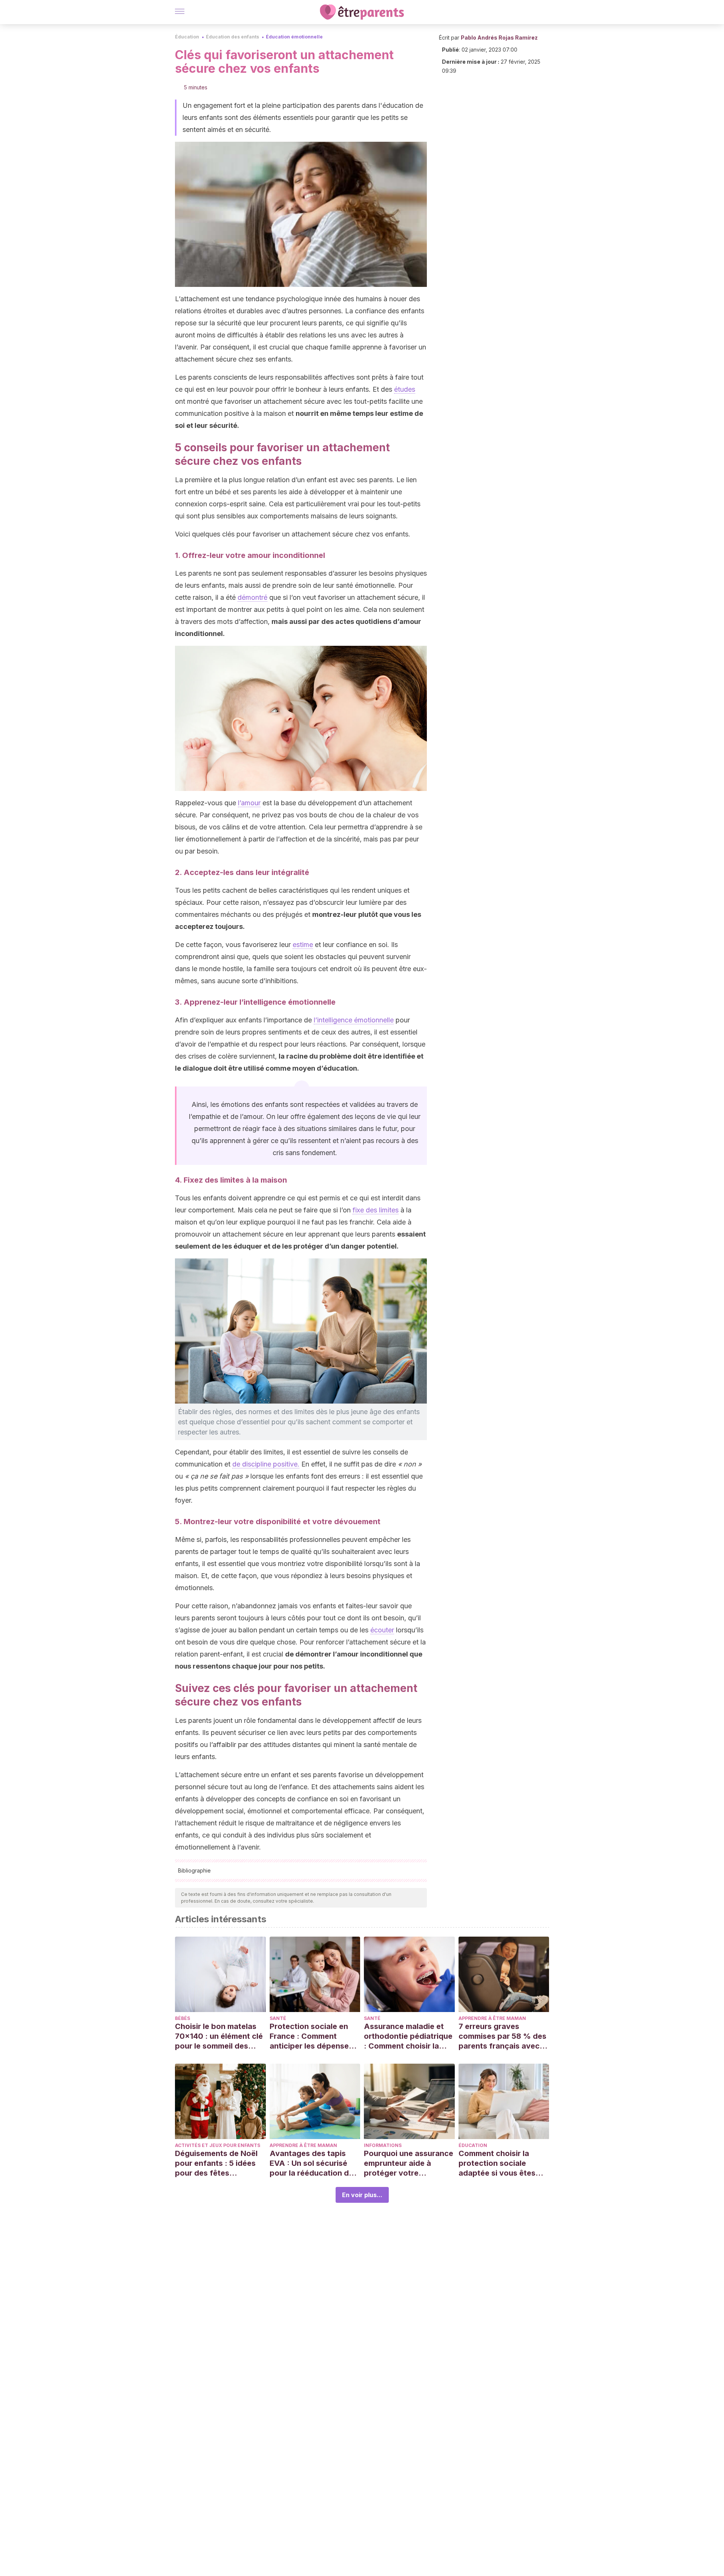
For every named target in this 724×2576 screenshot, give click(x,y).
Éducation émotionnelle (294, 37)
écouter (382, 1630)
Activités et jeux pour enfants (218, 2145)
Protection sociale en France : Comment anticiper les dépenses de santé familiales (311, 2036)
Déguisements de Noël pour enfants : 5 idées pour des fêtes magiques (216, 2163)
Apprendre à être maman (492, 2018)
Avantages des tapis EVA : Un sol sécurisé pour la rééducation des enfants (314, 2163)
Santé (278, 2018)
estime (303, 945)
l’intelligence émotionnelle (354, 1020)
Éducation (187, 37)
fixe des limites (376, 1210)
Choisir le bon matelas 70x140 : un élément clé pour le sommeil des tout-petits (219, 2036)
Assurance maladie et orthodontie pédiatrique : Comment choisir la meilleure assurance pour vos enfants (408, 2036)
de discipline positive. (266, 1464)
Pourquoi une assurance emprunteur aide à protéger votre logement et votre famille (409, 2163)
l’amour (249, 803)
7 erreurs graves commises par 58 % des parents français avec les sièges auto (502, 2036)
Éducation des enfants (232, 37)
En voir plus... (362, 2195)
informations (383, 2145)
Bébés (183, 2018)
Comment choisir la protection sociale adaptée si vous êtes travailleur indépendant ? (502, 2163)
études (405, 389)
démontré (252, 597)
